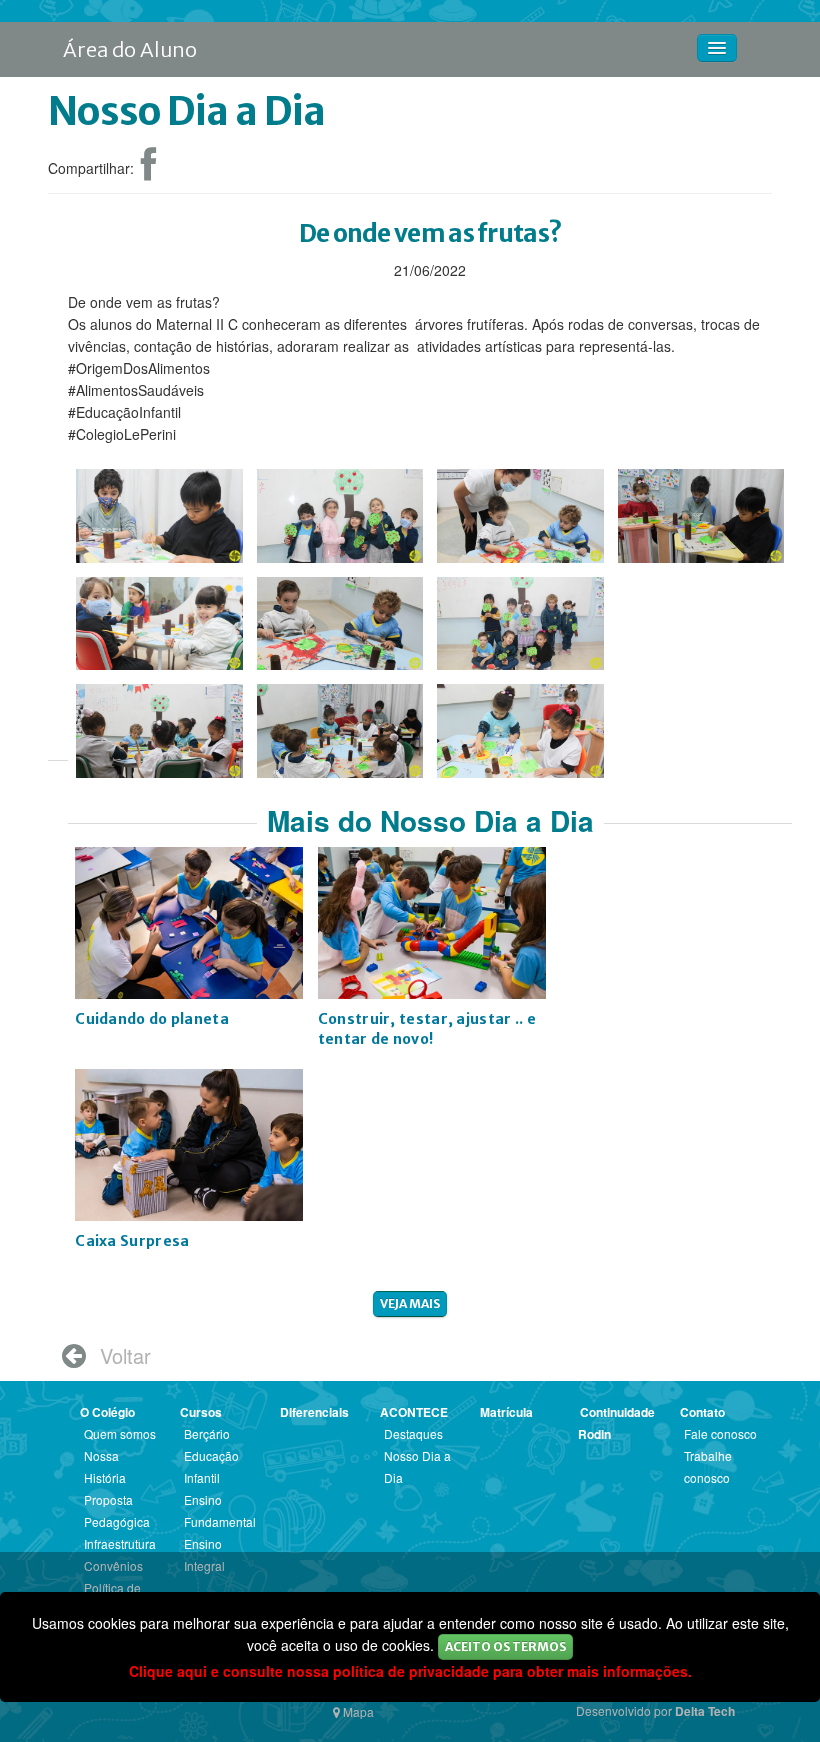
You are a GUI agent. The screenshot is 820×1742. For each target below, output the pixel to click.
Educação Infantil (211, 1466)
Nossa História (105, 1466)
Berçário (207, 1433)
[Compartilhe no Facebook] (148, 172)
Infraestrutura (120, 1543)
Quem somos (120, 1433)
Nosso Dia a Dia (417, 1466)
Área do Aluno (130, 49)
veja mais (410, 1303)
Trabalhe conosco (708, 1466)
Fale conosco (720, 1433)
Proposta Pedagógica (117, 1510)
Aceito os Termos (505, 1646)
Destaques (413, 1433)
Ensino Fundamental (220, 1510)
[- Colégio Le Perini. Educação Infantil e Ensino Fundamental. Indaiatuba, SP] (159, 507)
